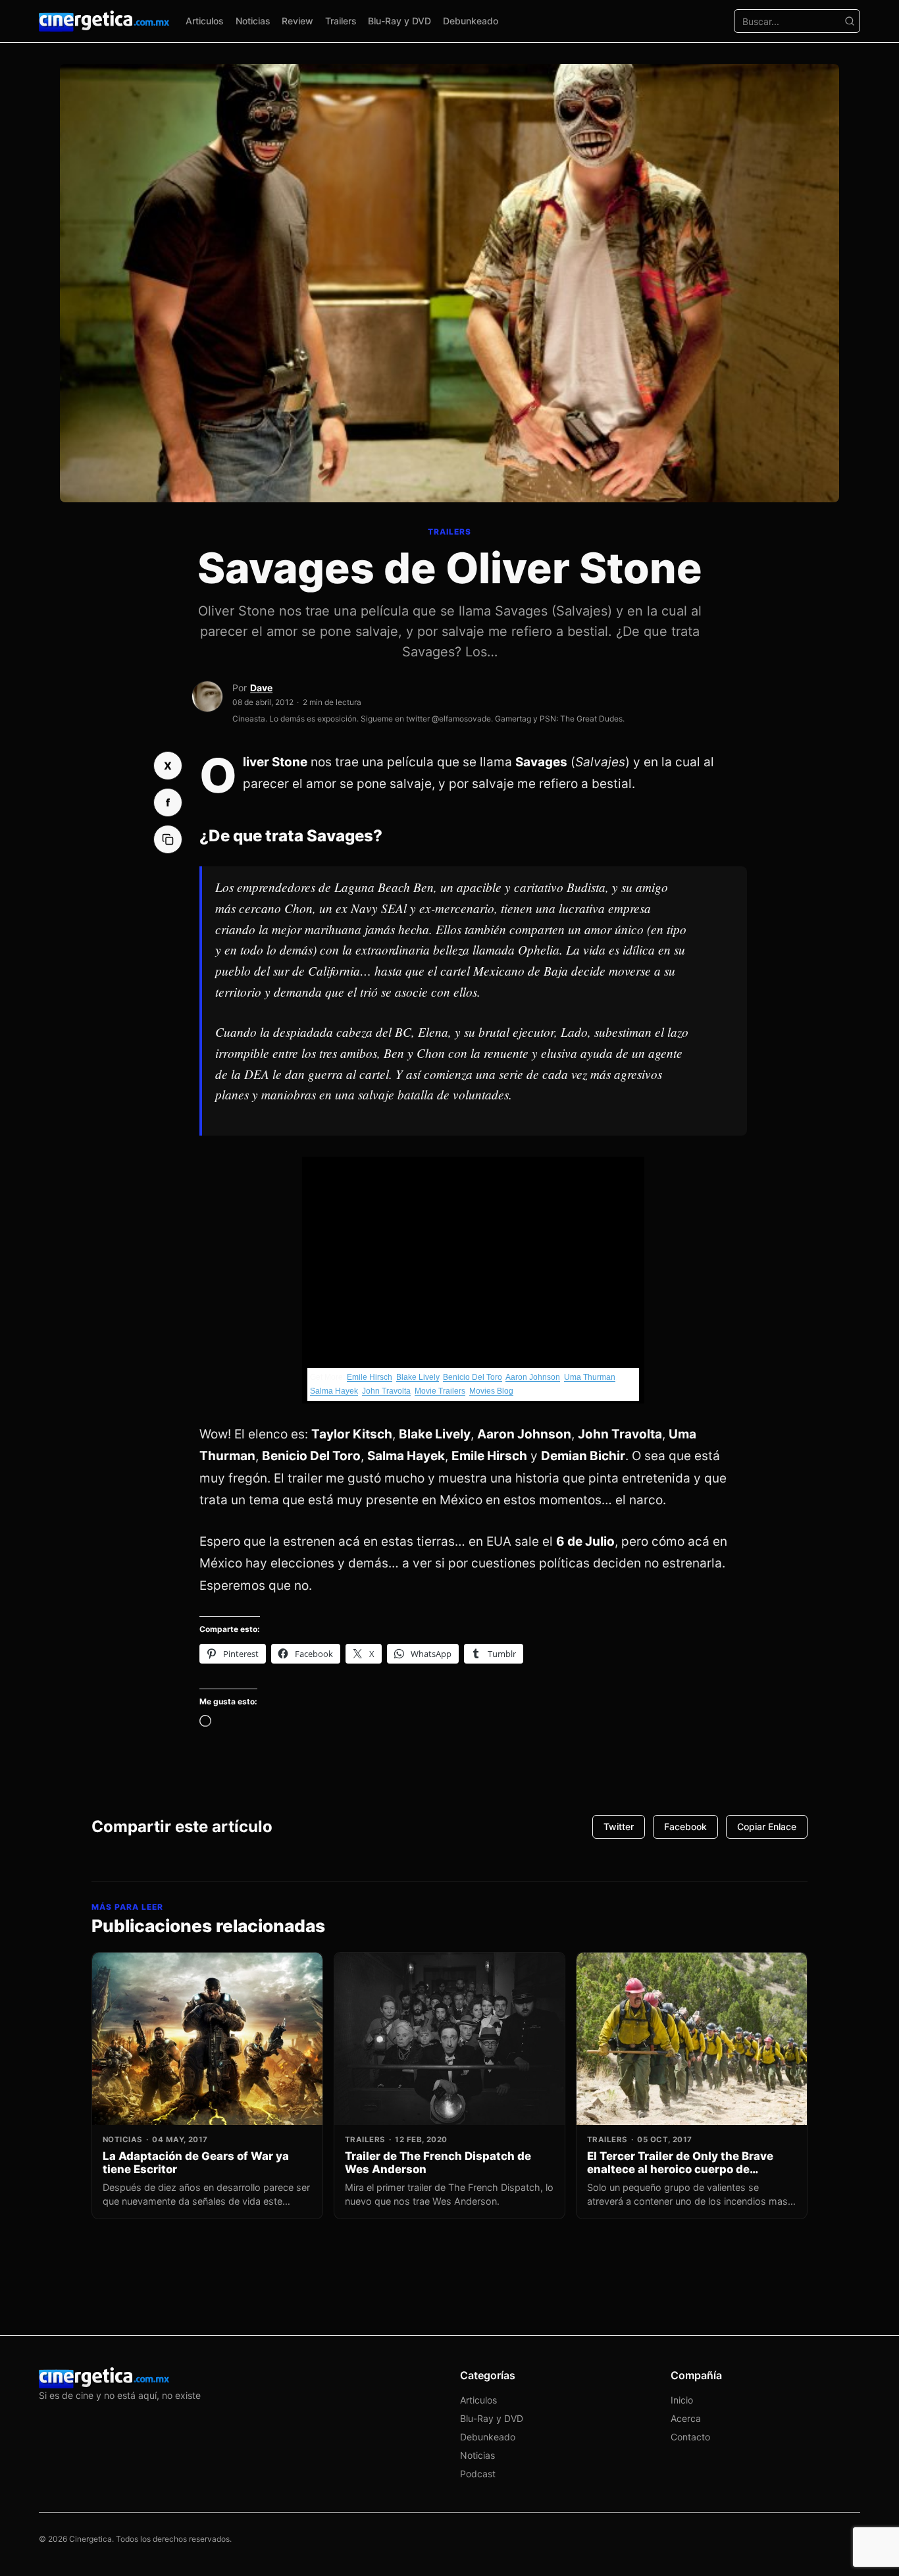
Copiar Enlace (767, 1827)
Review (297, 21)
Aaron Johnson (533, 1377)
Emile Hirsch (370, 1377)
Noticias (253, 21)
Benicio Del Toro (473, 1377)
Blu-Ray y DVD (399, 21)
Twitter (619, 1827)
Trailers (341, 21)
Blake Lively (418, 1377)
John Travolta (386, 1391)
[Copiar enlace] (168, 839)
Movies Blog (491, 1391)
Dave (261, 688)
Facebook (685, 1827)
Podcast (478, 2474)
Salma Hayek (334, 1391)
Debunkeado (471, 21)
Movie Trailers (440, 1391)
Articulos (205, 21)
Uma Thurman (590, 1377)
